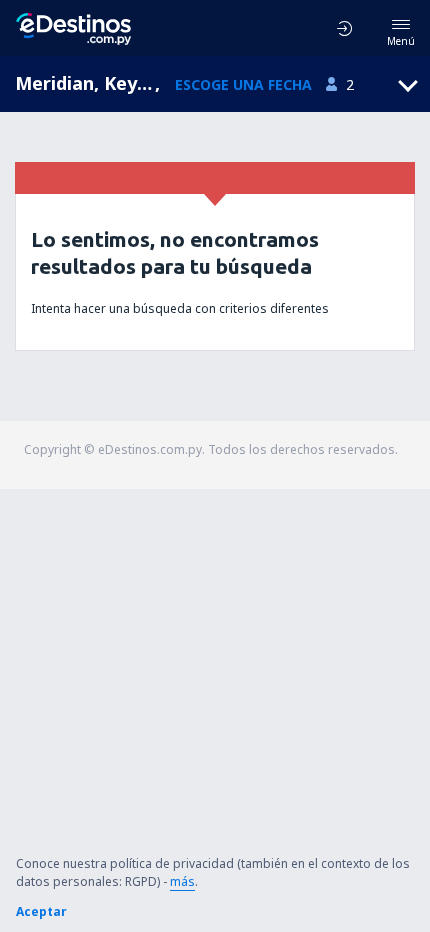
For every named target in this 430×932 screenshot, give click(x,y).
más (182, 881)
